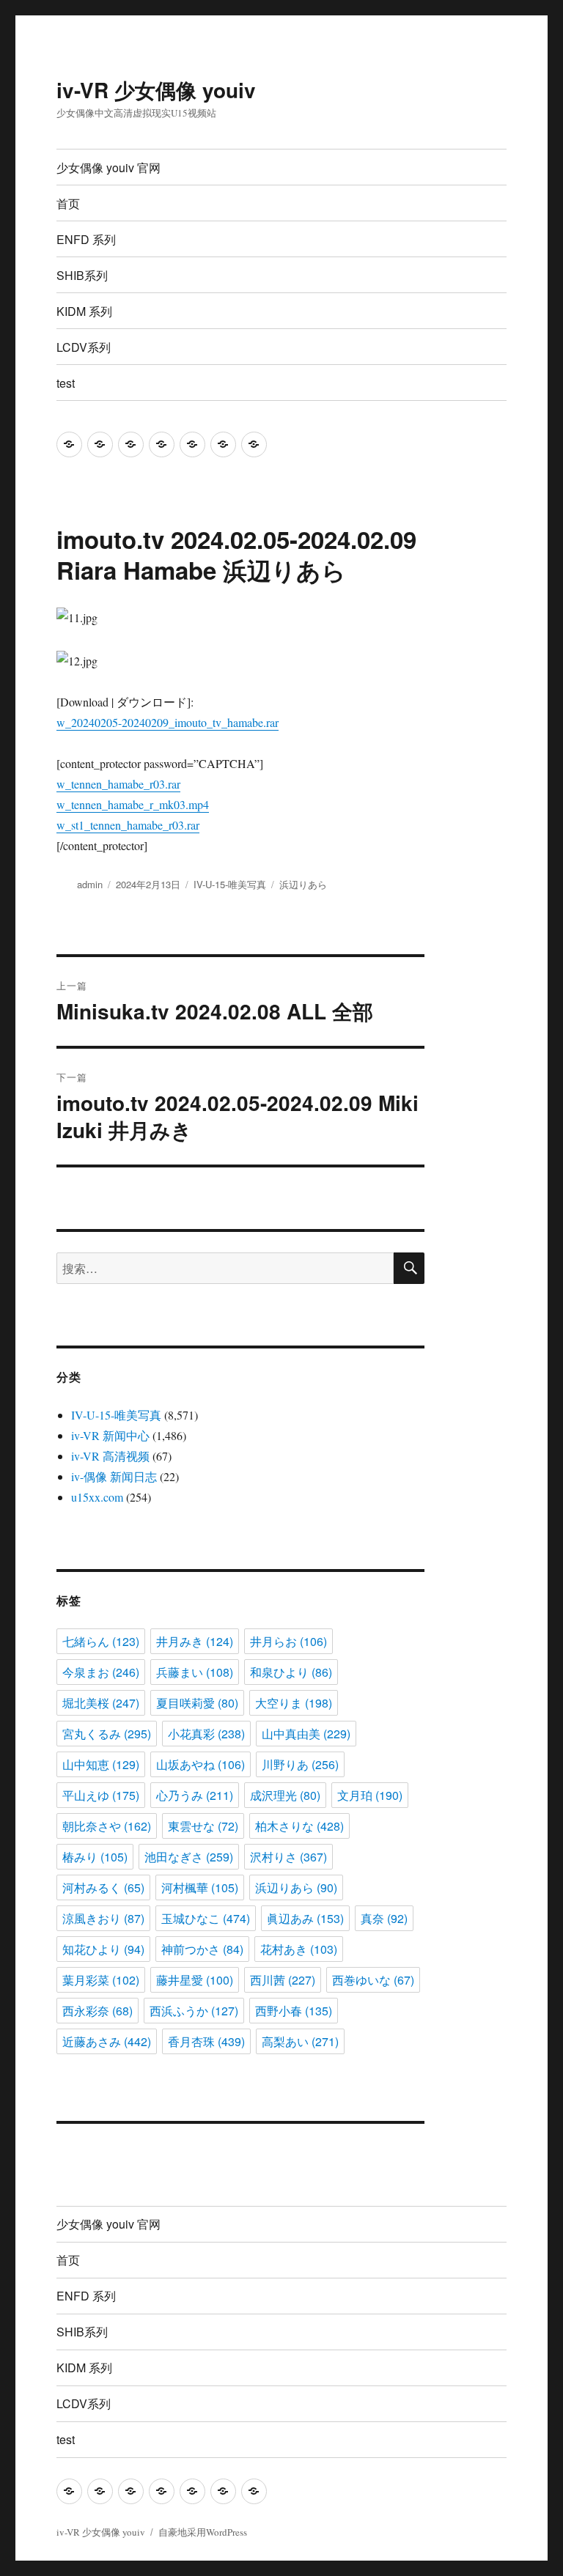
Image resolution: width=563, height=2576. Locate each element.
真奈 (384, 1918)
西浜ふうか (194, 2011)
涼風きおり (103, 1918)
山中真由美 (306, 1734)
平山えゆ (101, 1795)
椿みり (95, 1857)
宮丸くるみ (107, 1734)
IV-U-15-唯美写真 (230, 884)
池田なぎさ (189, 1857)
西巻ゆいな (373, 1980)
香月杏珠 (206, 2041)
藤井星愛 (195, 1980)
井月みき (195, 1641)
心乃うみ (195, 1795)
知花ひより (103, 1949)
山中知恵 (101, 1764)
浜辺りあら (303, 884)
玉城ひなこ (206, 1918)
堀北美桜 (101, 1703)
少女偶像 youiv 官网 (108, 167)
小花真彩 (206, 1734)
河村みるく (103, 1887)
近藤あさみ (107, 2041)
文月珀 (370, 1795)
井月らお (288, 1641)
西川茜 (283, 1980)
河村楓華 (200, 1887)
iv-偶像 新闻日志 (114, 1476)
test (66, 383)
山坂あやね (200, 1764)
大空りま (294, 1703)
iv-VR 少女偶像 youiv (156, 90)
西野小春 (294, 2011)
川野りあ (300, 1764)
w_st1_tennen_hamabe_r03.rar (128, 825)
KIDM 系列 (84, 311)
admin (90, 884)
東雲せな (203, 1826)
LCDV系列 (84, 347)
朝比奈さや (107, 1826)
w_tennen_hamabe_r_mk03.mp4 (133, 804)
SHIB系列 (82, 275)
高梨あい (300, 2041)
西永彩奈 (97, 2011)
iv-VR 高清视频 (110, 1456)
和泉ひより (291, 1672)
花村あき (299, 1949)
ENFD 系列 (86, 239)
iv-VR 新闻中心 (110, 1435)
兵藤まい (195, 1672)
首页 (68, 203)
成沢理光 (285, 1795)
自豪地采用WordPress (203, 2532)
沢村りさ (288, 1857)
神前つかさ (202, 1949)
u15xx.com (97, 1497)
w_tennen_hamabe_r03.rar (118, 784)
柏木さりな (299, 1826)
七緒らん (101, 1641)
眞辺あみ (305, 1918)
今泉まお (101, 1672)
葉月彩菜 (101, 1980)
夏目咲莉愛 (197, 1703)
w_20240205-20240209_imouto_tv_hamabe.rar (168, 722)
